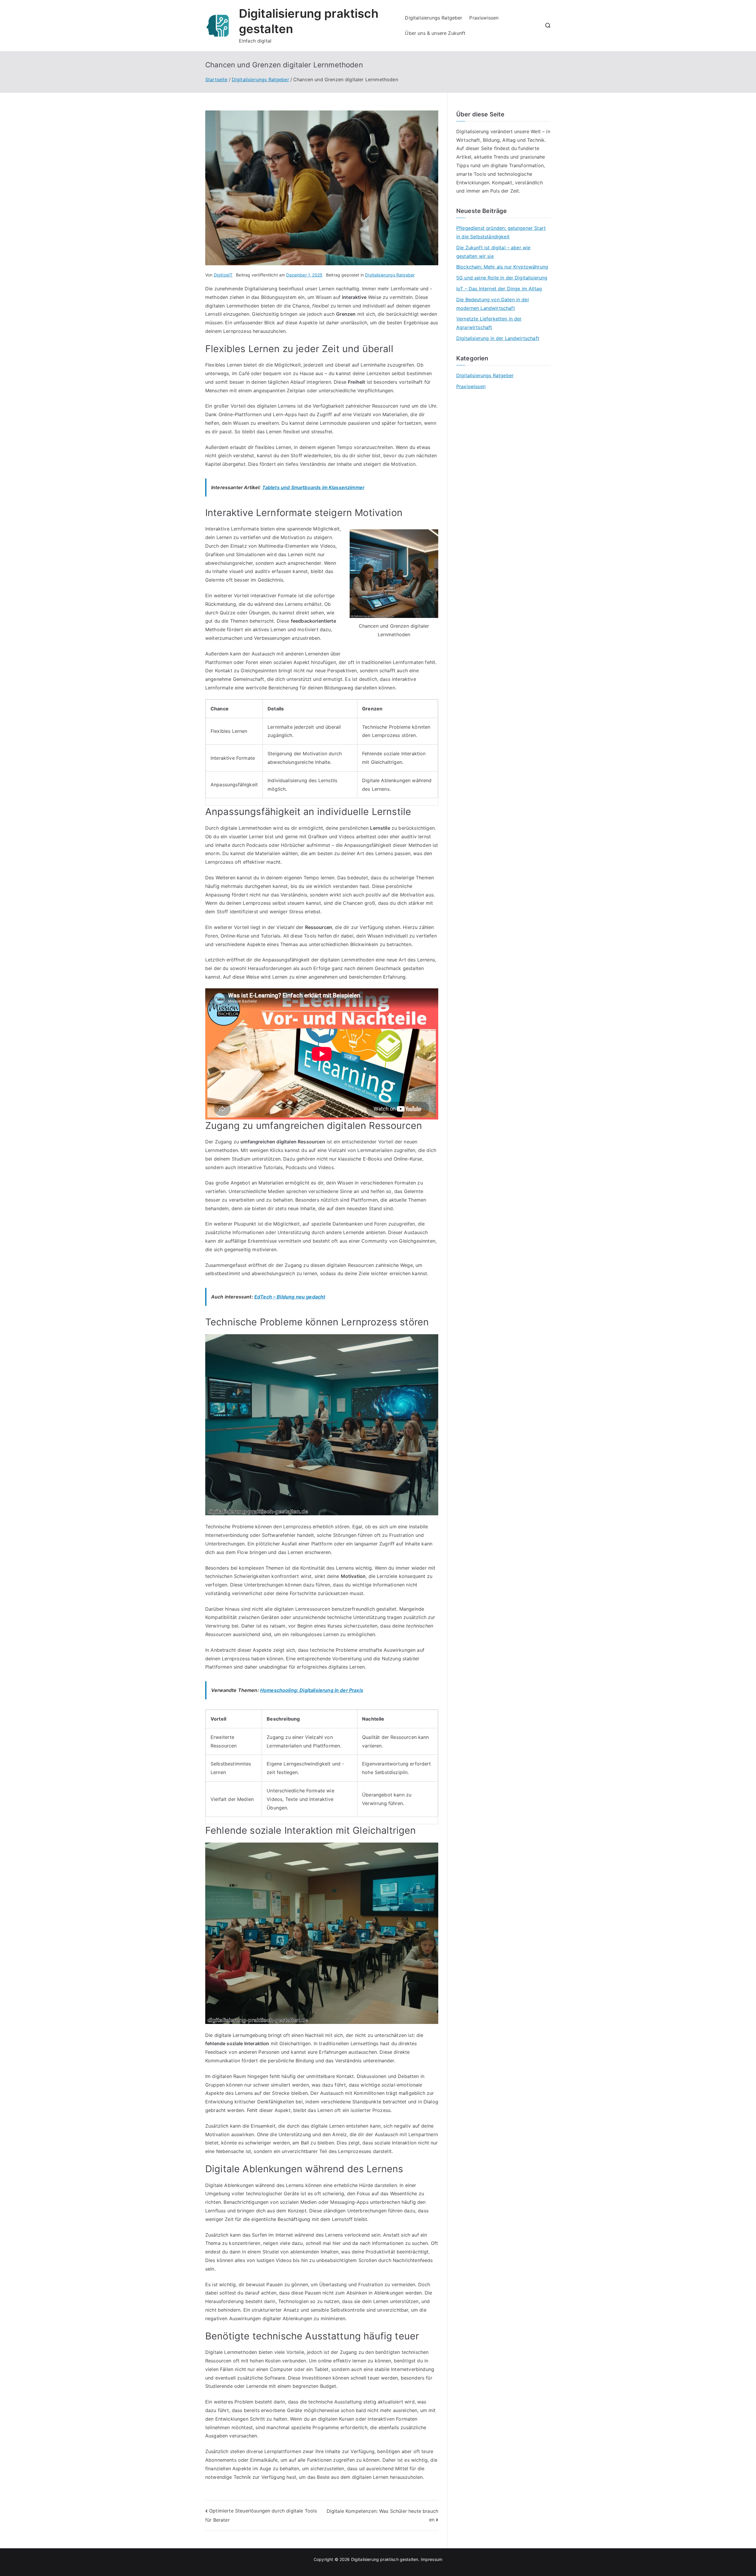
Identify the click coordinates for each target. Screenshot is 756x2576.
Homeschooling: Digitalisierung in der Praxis (312, 1690)
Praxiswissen (484, 18)
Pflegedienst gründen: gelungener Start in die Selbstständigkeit (501, 232)
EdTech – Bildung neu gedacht (290, 1297)
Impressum (432, 2559)
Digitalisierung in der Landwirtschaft (498, 338)
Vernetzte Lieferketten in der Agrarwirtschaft (489, 323)
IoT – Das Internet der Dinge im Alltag (499, 289)
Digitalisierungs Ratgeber (434, 18)
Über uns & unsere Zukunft (435, 33)
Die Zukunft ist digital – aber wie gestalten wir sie (493, 252)
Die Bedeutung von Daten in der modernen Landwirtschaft (493, 304)
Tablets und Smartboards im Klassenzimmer (313, 487)
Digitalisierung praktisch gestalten (385, 2559)
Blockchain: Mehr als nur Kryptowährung (502, 267)
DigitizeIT (223, 275)
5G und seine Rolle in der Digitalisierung (502, 278)
